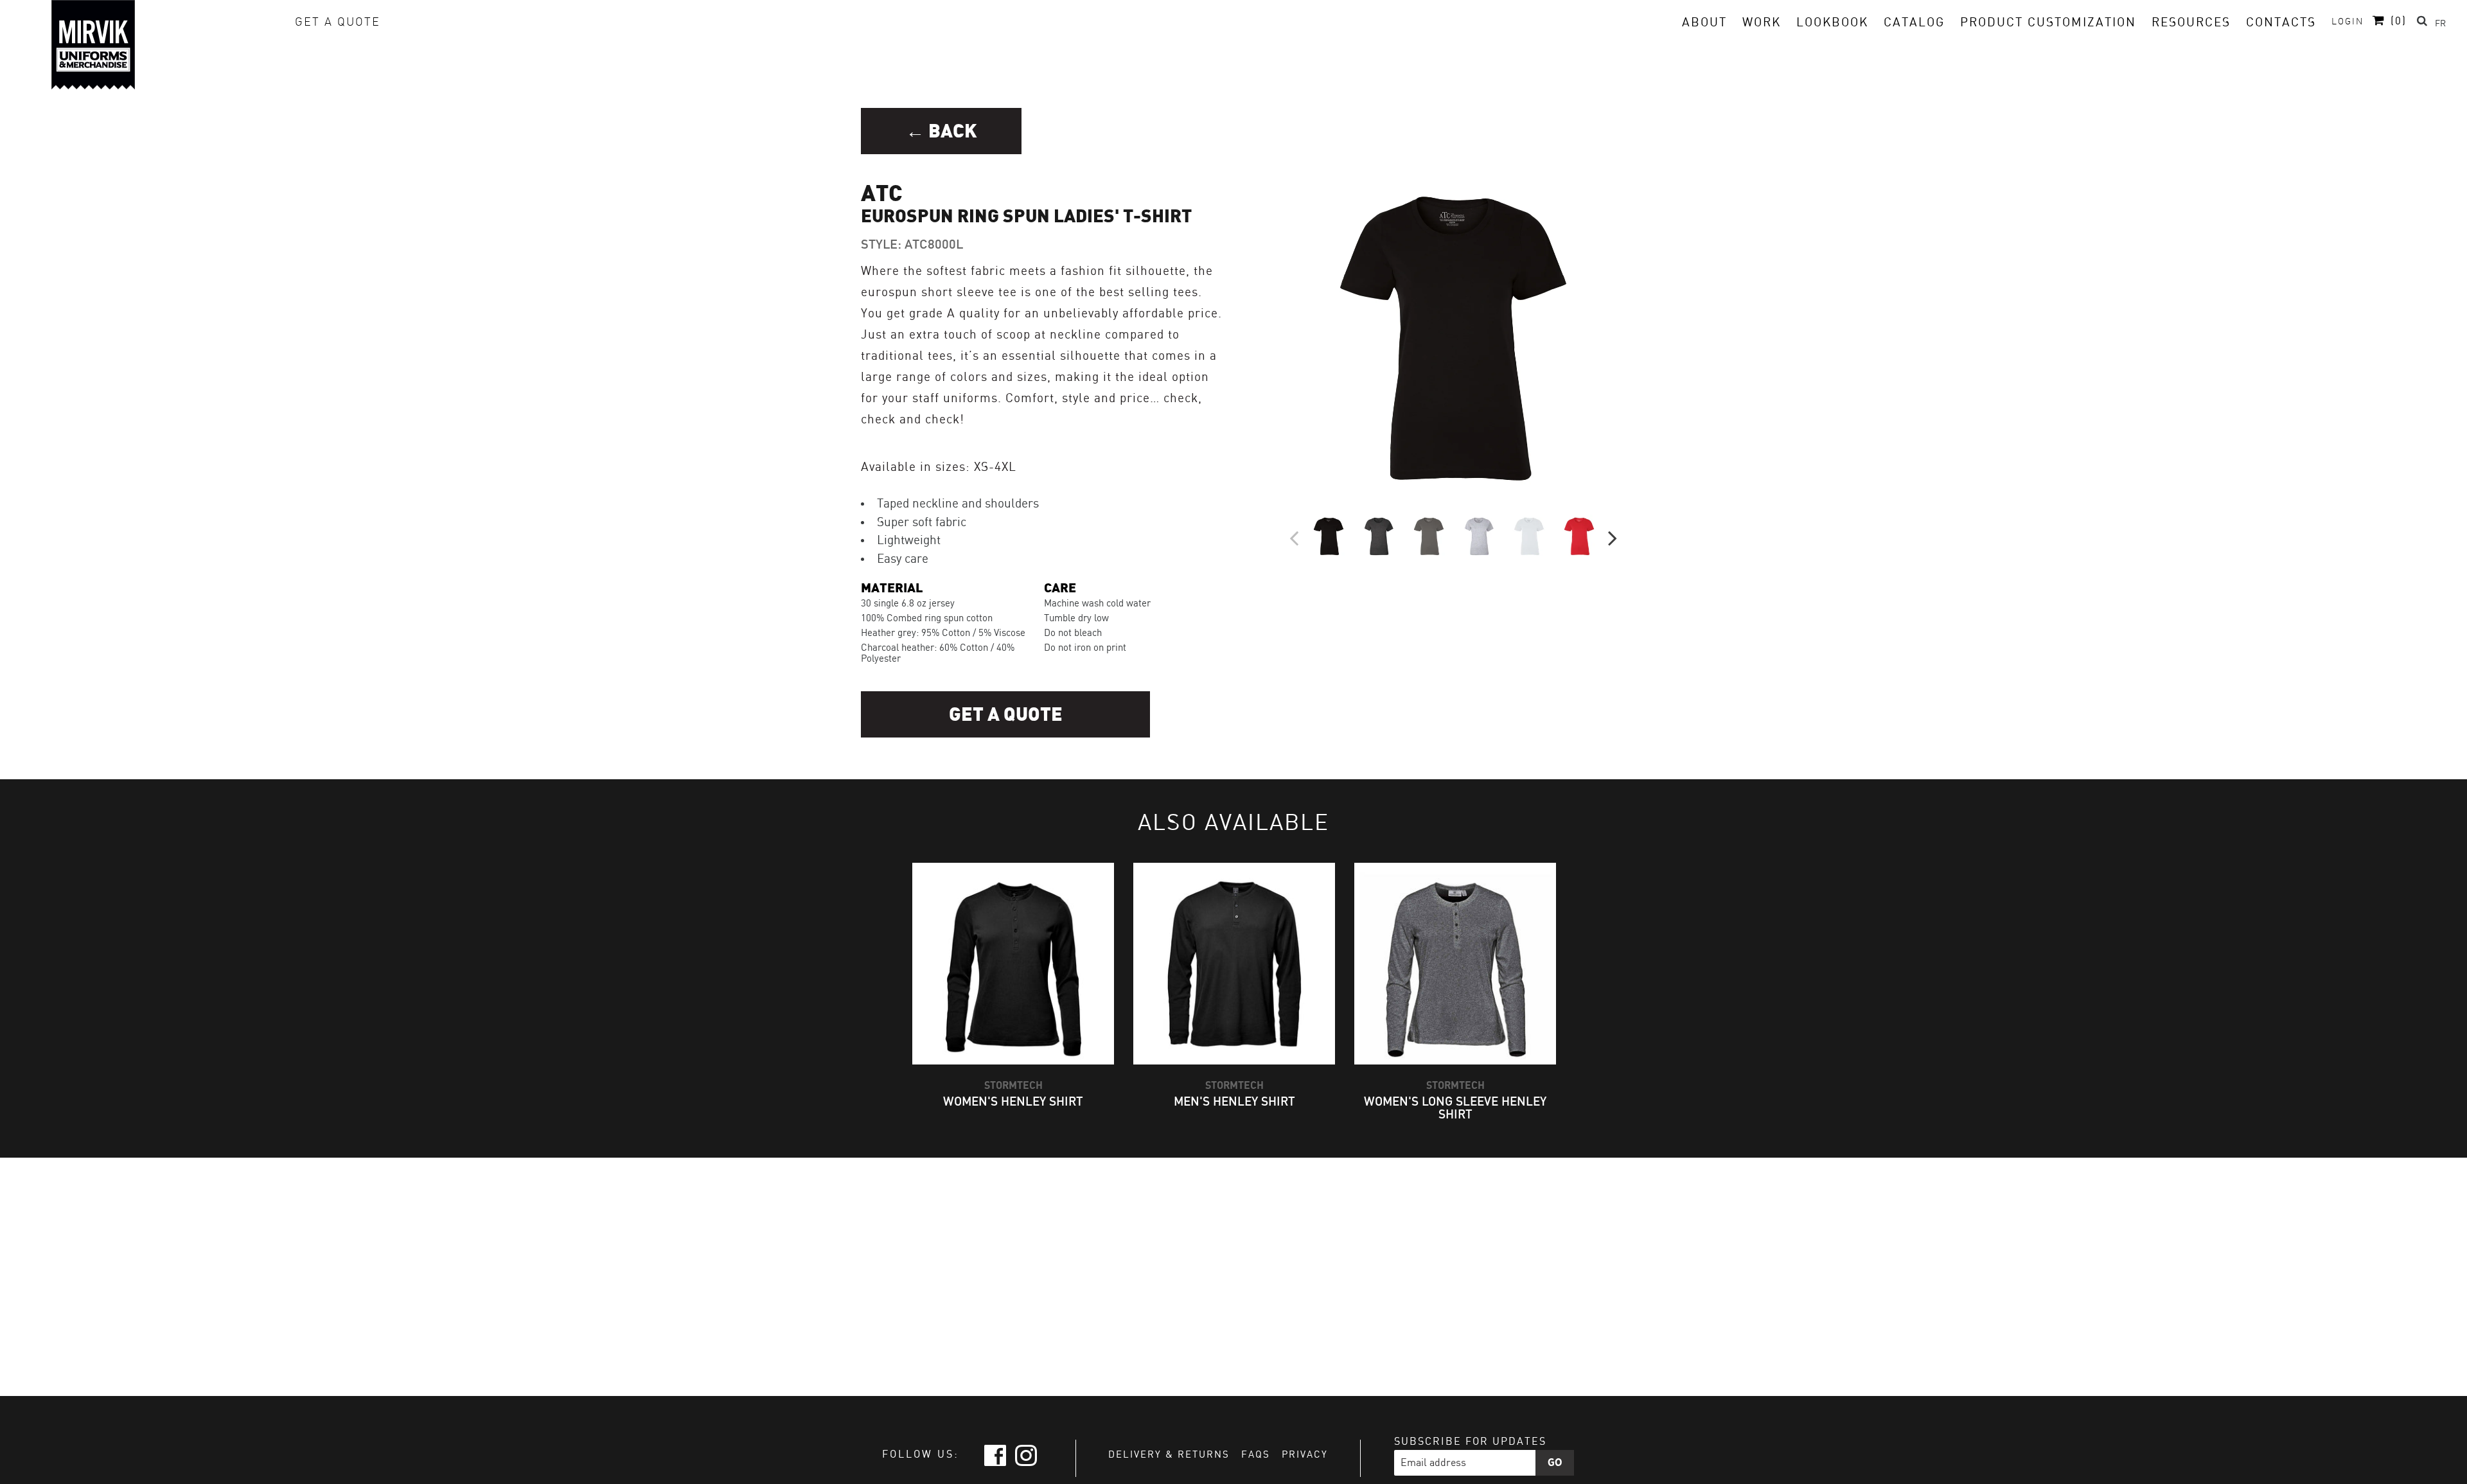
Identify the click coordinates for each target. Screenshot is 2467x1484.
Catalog (1914, 23)
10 (1426, 576)
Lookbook (1832, 23)
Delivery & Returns (1169, 1455)
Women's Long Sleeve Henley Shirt (1455, 1108)
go (1555, 1463)
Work (1762, 23)
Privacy (1305, 1455)
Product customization (2048, 23)
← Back (942, 131)
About (1704, 23)
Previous (1294, 536)
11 (1439, 576)
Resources (2191, 23)
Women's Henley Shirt (1013, 1102)
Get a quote (1006, 715)
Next (1613, 536)
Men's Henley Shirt (1234, 1102)
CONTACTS (2281, 23)
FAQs (1256, 1455)
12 (1452, 576)
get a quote (338, 22)
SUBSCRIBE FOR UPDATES (1470, 1442)
